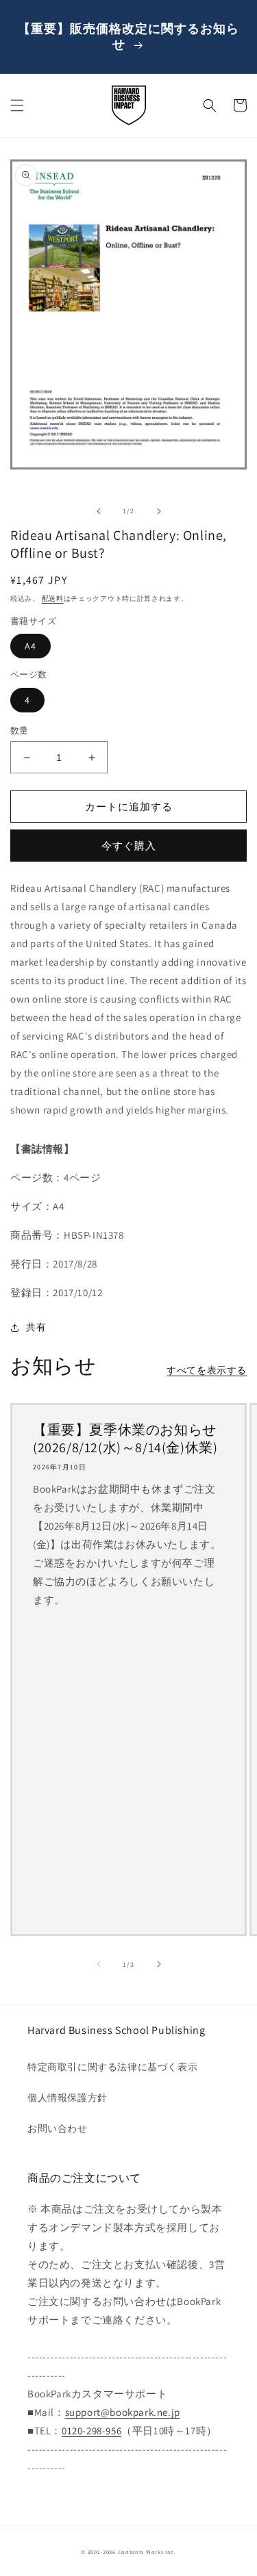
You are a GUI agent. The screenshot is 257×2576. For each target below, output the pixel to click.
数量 (20, 731)
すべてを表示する (207, 1370)
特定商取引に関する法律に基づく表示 (112, 2067)
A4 (30, 646)
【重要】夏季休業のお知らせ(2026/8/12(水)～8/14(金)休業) (125, 1439)
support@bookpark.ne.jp (123, 2412)
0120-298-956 (91, 2431)
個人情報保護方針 (68, 2098)
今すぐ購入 (129, 846)
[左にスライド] (99, 511)
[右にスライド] (159, 511)
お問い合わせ (58, 2128)
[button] (17, 105)
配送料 (53, 598)
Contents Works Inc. (147, 2552)
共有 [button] (36, 1327)
